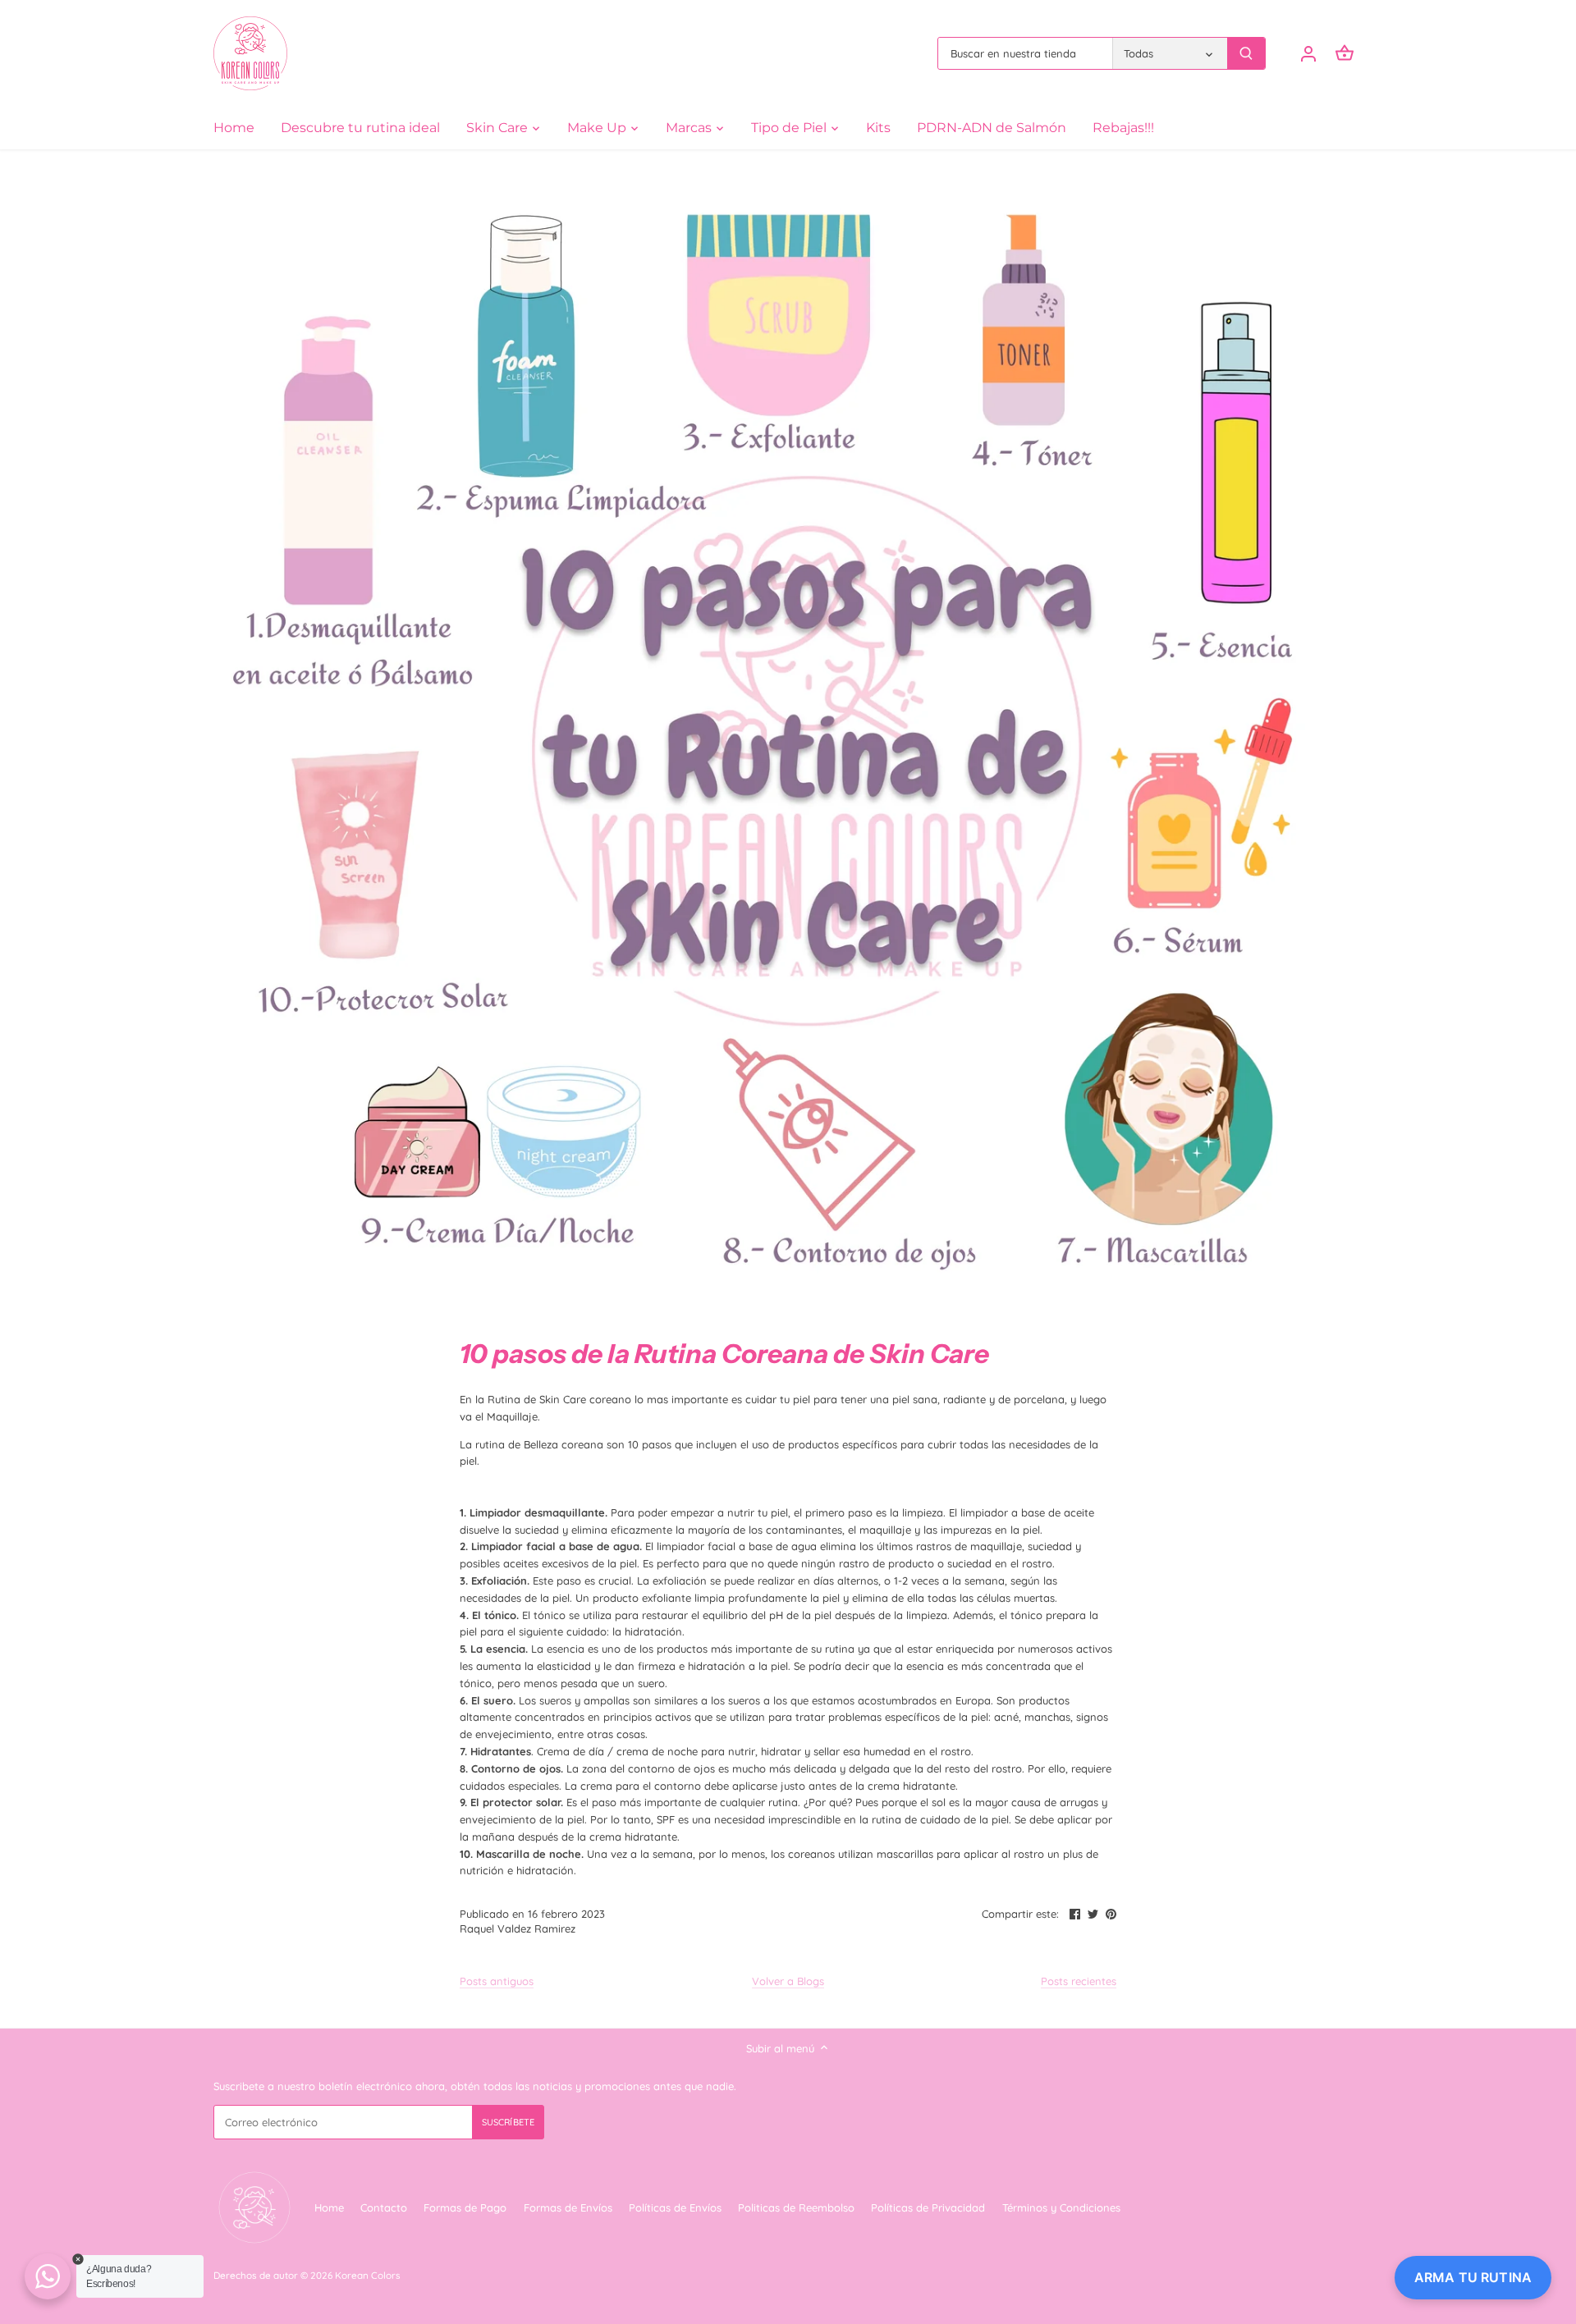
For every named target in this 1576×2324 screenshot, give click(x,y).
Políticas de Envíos (675, 2207)
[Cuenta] (1308, 53)
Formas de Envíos (568, 2207)
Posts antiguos (497, 1981)
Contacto (384, 2207)
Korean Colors (368, 2275)
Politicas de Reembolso (796, 2207)
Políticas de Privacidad (928, 2207)
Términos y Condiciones (1061, 2207)
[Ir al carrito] (1345, 53)
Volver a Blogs (788, 1981)
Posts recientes (1079, 1981)
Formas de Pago (465, 2207)
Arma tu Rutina (1473, 2277)
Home (329, 2207)
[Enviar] (1246, 53)
